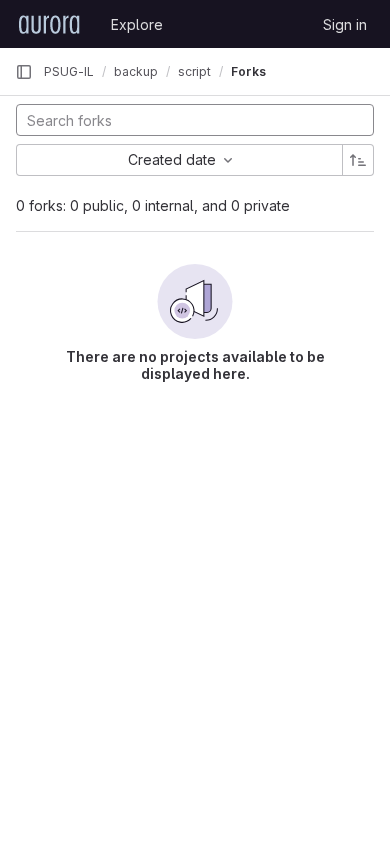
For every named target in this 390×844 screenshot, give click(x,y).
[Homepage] (49, 24)
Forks (248, 71)
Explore (137, 24)
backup (136, 71)
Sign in (345, 24)
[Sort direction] (358, 160)
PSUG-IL (69, 71)
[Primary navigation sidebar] (24, 72)
